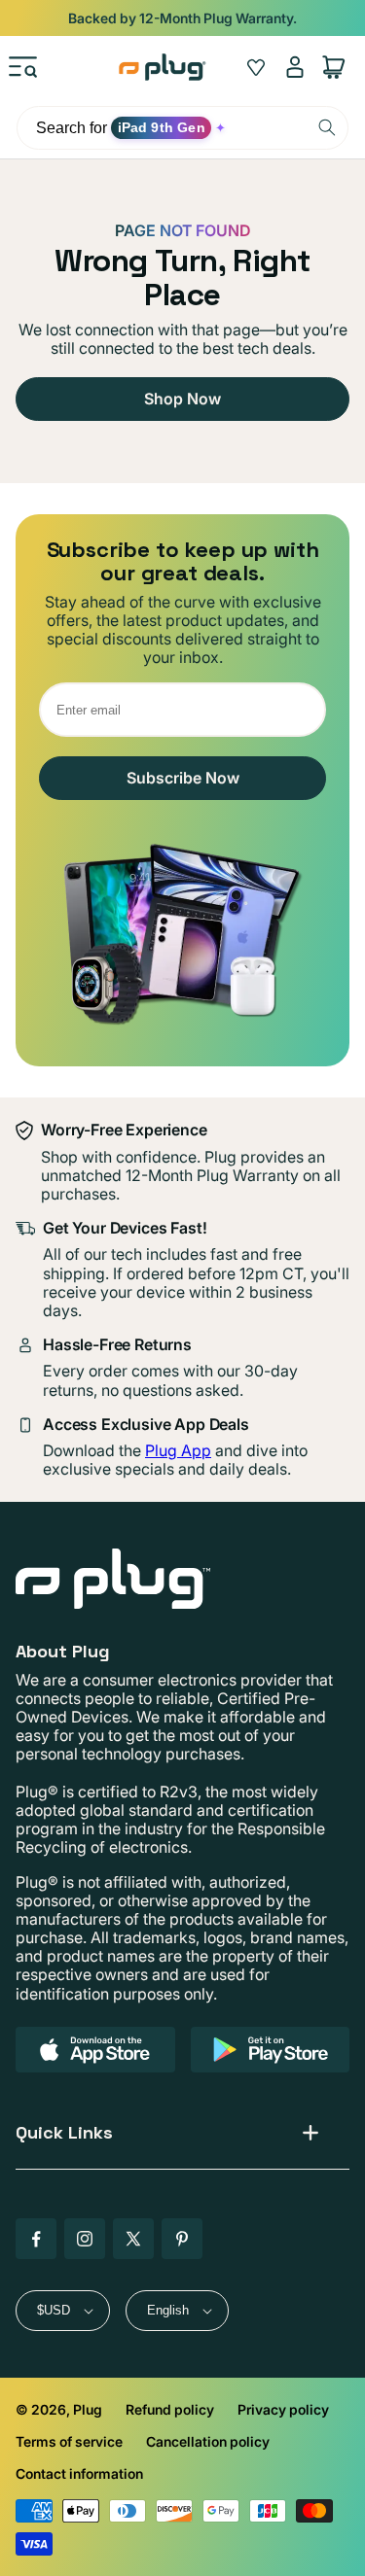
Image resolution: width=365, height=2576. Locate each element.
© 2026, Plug (59, 2409)
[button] (23, 67)
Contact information (79, 2473)
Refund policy (170, 2409)
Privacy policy (283, 2409)
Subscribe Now (183, 778)
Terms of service (69, 2441)
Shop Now (182, 399)
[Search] (327, 127)
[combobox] (182, 128)
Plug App (178, 1450)
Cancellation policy (208, 2441)
